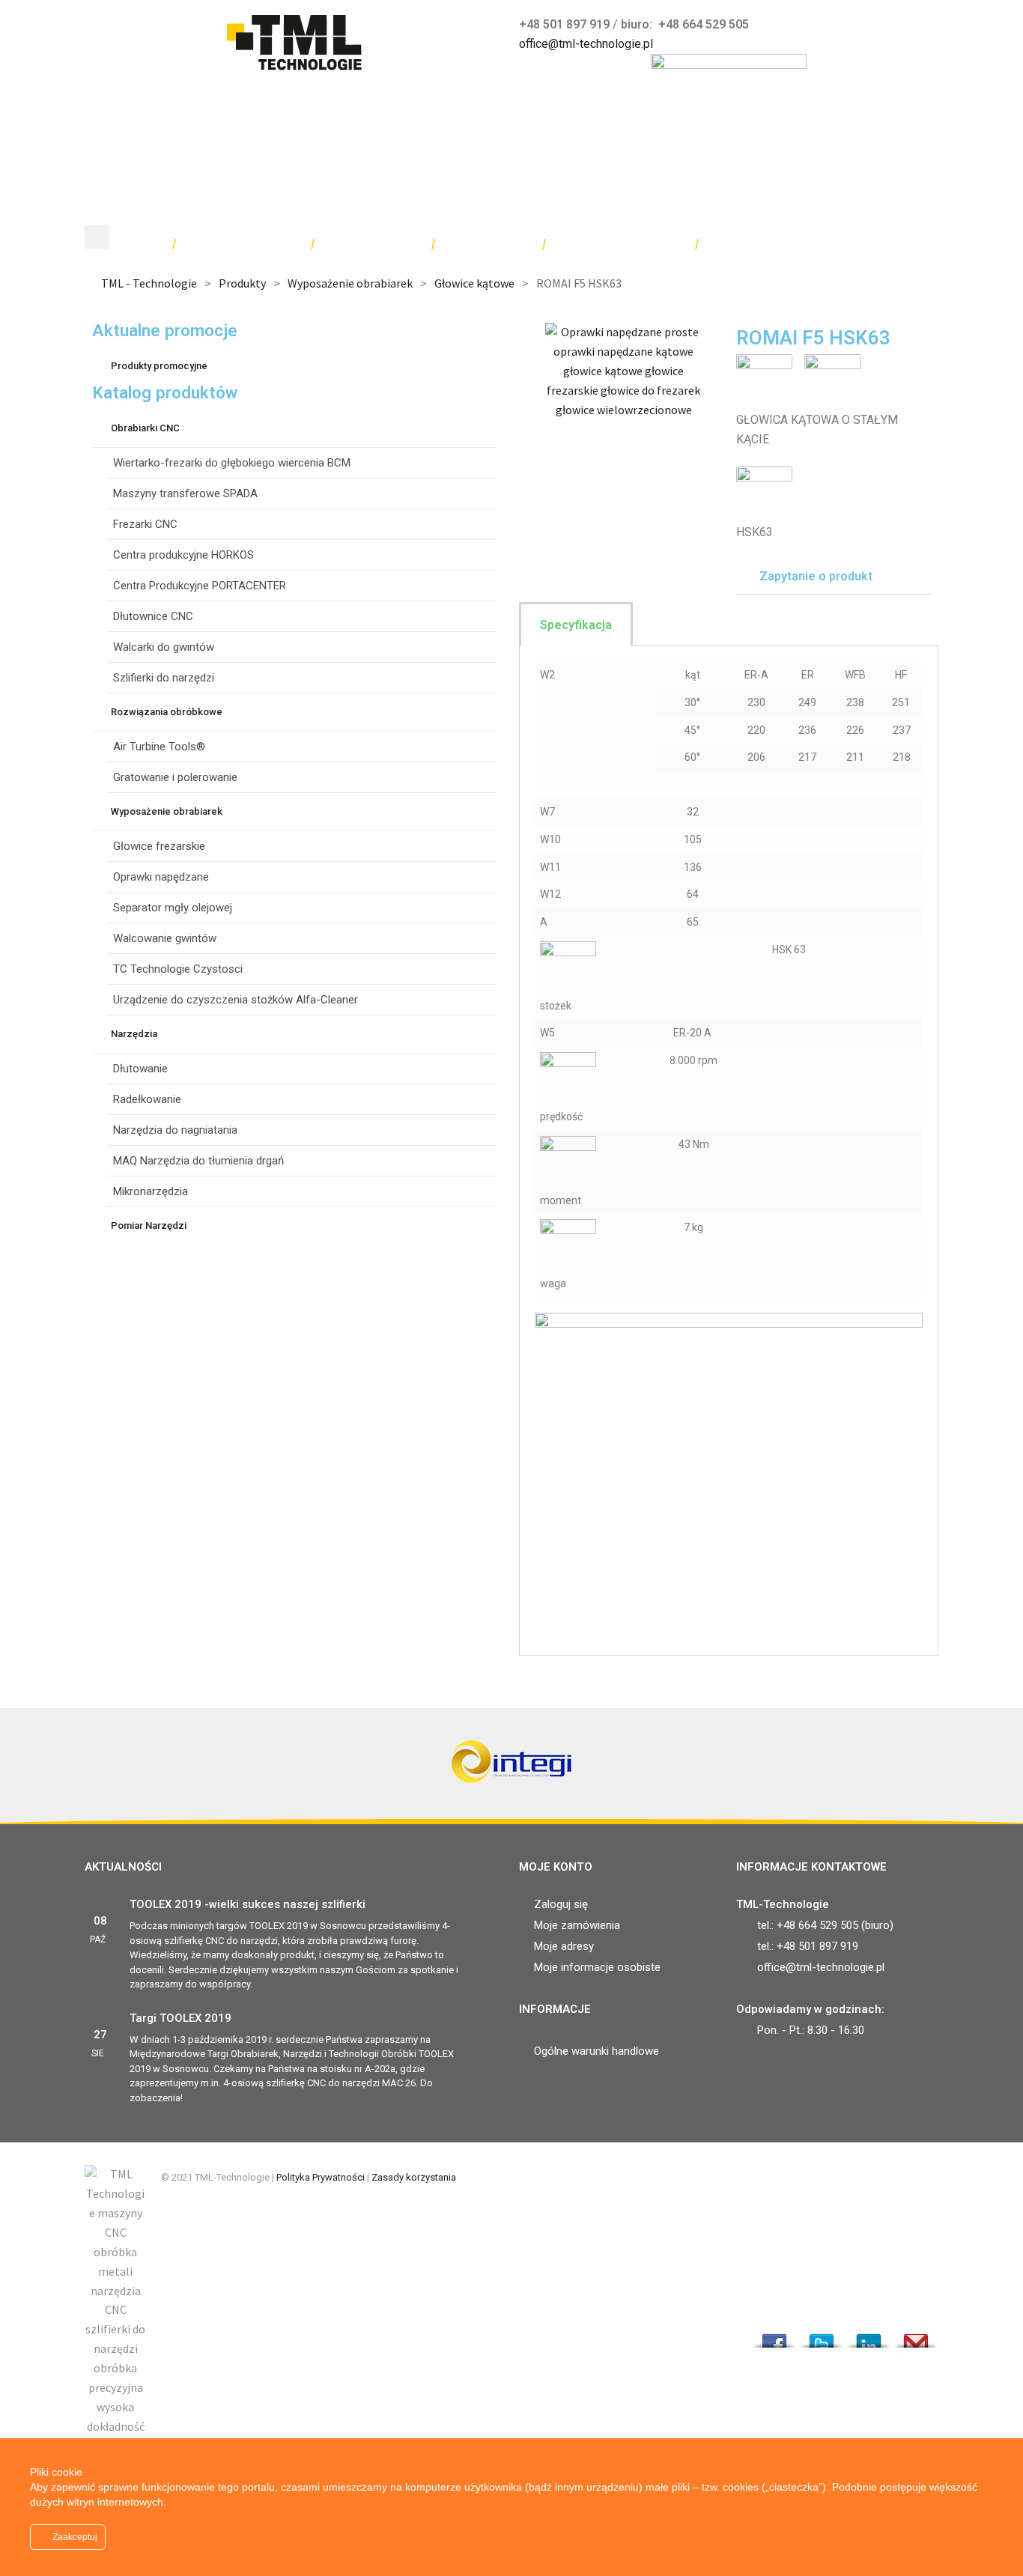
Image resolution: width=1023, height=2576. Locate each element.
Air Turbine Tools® (159, 747)
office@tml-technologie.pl (586, 44)
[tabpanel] (729, 1151)
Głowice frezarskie (159, 846)
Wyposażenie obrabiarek (167, 811)
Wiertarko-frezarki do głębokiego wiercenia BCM (232, 463)
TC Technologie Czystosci (178, 969)
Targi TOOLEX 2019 (180, 2018)
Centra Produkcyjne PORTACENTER (200, 586)
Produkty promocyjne (159, 366)
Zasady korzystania (414, 2177)
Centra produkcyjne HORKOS (183, 555)
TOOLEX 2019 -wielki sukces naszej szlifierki (248, 1904)
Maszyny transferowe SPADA (185, 493)
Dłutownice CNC (153, 616)
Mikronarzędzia (151, 1191)
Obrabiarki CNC (145, 428)
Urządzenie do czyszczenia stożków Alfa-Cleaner (236, 1000)
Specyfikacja (576, 625)
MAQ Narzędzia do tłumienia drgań (198, 1161)
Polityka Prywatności (321, 2177)
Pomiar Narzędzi (149, 1225)
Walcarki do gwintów (164, 647)
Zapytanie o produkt (816, 576)
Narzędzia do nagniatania (175, 1130)
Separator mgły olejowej (173, 908)
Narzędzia (134, 1034)
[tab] (834, 577)
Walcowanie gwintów (165, 938)
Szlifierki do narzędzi (164, 678)
